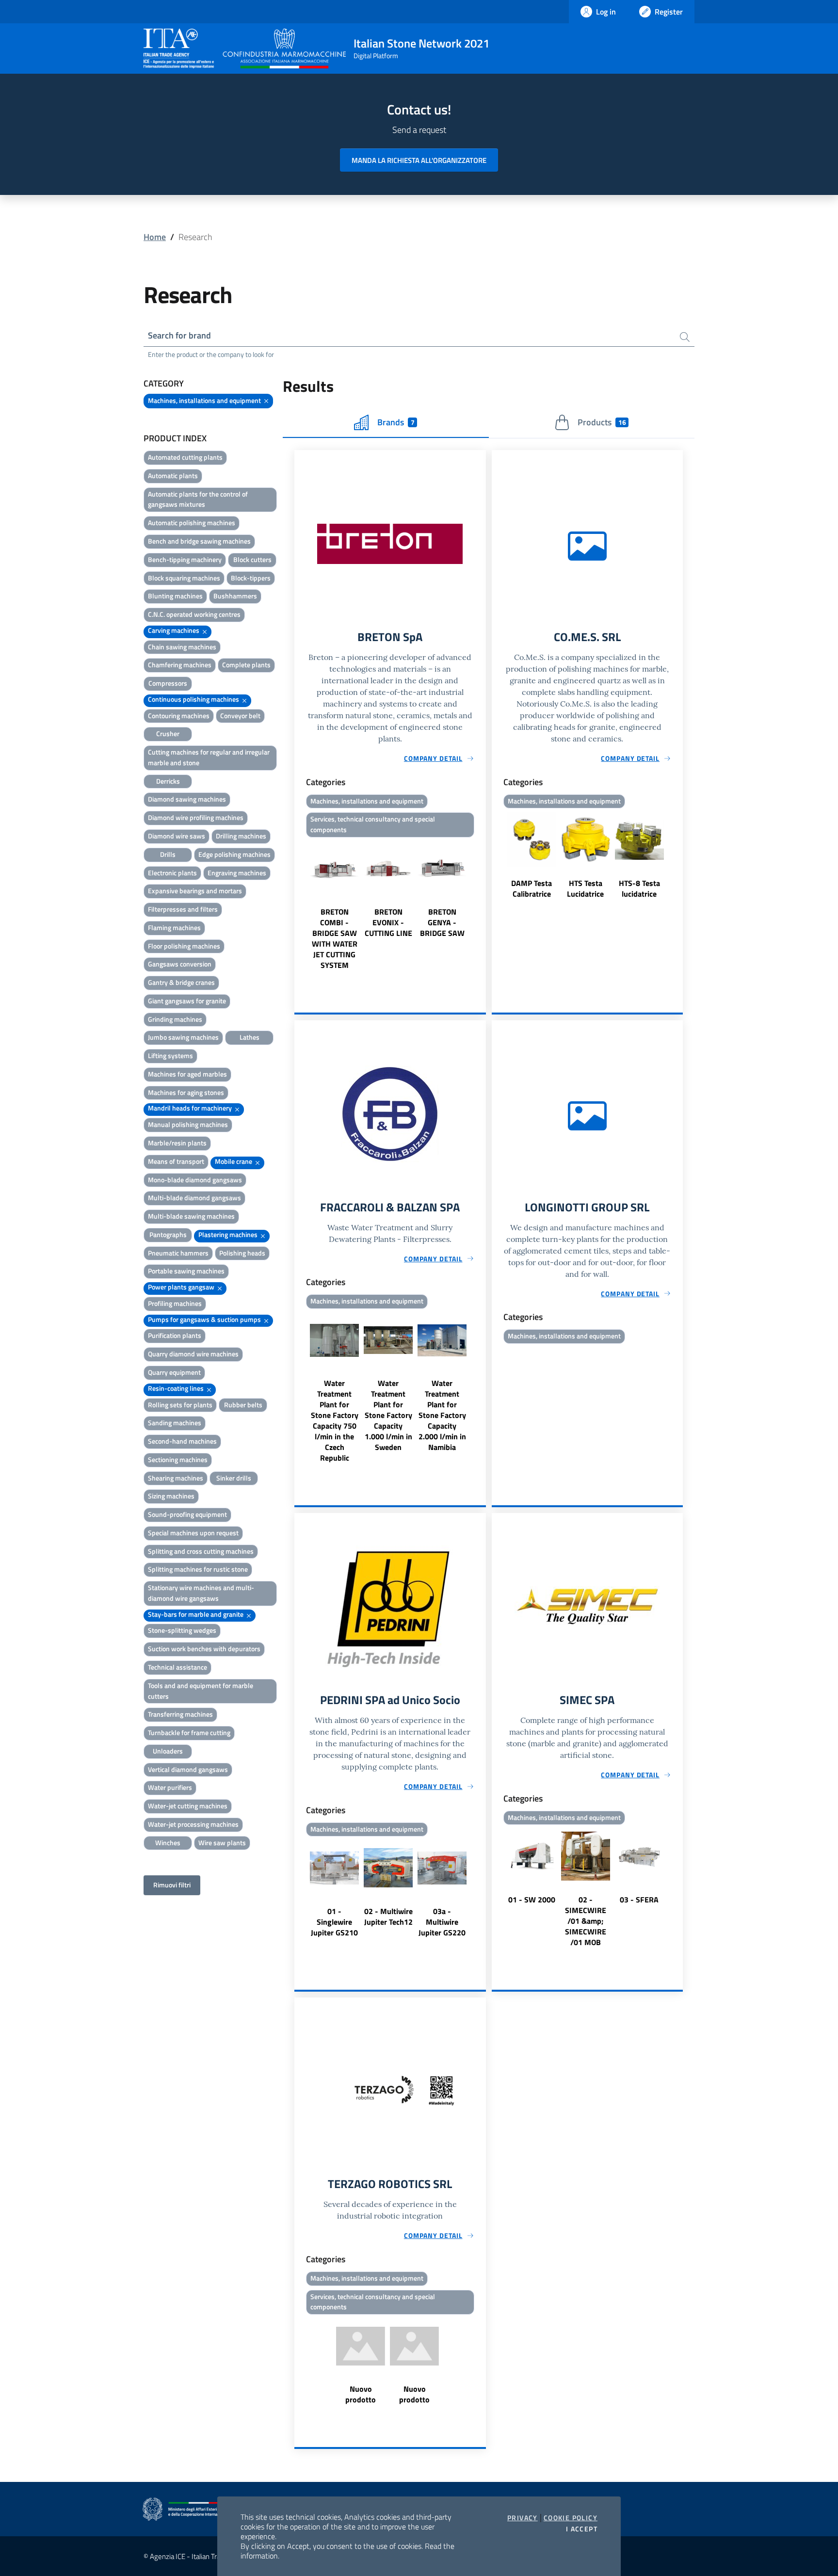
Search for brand (179, 335)
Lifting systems (170, 1055)
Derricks (168, 781)
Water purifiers (170, 1787)
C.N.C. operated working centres (194, 614)
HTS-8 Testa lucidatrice (639, 888)
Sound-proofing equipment (187, 1514)
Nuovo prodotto (361, 2394)
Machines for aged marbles (187, 1074)
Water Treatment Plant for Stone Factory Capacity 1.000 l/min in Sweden (388, 1415)
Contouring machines (179, 716)
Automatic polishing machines (192, 523)
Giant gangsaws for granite (187, 1001)
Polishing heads (242, 1253)
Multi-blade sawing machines (191, 1216)
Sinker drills (234, 1478)
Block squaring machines (184, 578)
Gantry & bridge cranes (181, 982)
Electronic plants (172, 873)
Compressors (168, 683)
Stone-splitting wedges (182, 1630)
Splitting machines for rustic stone (198, 1569)
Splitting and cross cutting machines (201, 1551)
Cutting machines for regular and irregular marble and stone (209, 757)
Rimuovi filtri (172, 1885)
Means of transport (176, 1161)
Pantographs (168, 1234)
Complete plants (246, 665)
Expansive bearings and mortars (195, 891)
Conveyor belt (240, 716)
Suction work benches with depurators (204, 1649)
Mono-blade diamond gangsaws (195, 1180)
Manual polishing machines (188, 1124)
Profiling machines (175, 1303)
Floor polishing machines (184, 946)
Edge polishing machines (234, 854)
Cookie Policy (571, 2518)
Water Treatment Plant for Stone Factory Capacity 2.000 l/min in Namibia (442, 1415)
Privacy (523, 2518)
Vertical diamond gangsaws (188, 1769)
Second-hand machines (182, 1441)
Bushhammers (235, 596)
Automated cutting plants (185, 457)
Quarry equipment (174, 1372)
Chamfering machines (180, 665)
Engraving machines (237, 873)
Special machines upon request (193, 1533)
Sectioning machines (178, 1459)
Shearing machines (176, 1478)
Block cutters (252, 559)
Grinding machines (175, 1019)
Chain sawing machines (182, 647)
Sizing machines (171, 1496)
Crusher (168, 733)
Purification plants (175, 1335)
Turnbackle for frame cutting (189, 1732)
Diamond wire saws (177, 836)
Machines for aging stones (186, 1092)
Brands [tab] (396, 422)
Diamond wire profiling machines (196, 817)
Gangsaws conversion (180, 964)
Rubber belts (243, 1405)
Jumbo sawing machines (183, 1037)
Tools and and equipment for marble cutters (201, 1691)
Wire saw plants (222, 1843)
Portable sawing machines (186, 1271)
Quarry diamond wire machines (193, 1354)
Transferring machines (180, 1714)
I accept (582, 2529)
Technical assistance (177, 1667)
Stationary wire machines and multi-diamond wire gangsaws (201, 1593)
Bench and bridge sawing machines (199, 541)
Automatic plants (173, 475)
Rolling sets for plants (180, 1405)
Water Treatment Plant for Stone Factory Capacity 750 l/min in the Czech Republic (335, 1420)
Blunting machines (175, 596)
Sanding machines (175, 1423)
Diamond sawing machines (187, 799)
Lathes (250, 1037)
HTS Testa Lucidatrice (585, 888)
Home (155, 237)
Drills (168, 854)
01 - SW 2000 (532, 1900)
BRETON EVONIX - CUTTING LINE (388, 922)
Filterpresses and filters (183, 909)
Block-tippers (251, 578)
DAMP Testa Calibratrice (532, 888)
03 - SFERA (639, 1900)
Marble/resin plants (177, 1143)
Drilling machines (241, 836)
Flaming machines (174, 927)
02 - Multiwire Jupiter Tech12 (388, 1916)
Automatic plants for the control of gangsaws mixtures (198, 499)
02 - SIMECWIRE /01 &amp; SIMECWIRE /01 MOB (586, 1921)
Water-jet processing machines (193, 1824)
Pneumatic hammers (178, 1253)
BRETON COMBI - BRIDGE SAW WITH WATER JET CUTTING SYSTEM (335, 938)
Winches (168, 1843)
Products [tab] (602, 422)
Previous (299, 906)
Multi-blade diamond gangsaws (194, 1198)
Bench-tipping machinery (185, 559)
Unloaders (168, 1751)
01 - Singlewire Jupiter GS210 (334, 1922)
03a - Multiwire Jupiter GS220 (442, 1922)
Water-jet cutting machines (188, 1806)
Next (482, 906)
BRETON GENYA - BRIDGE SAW (442, 922)
